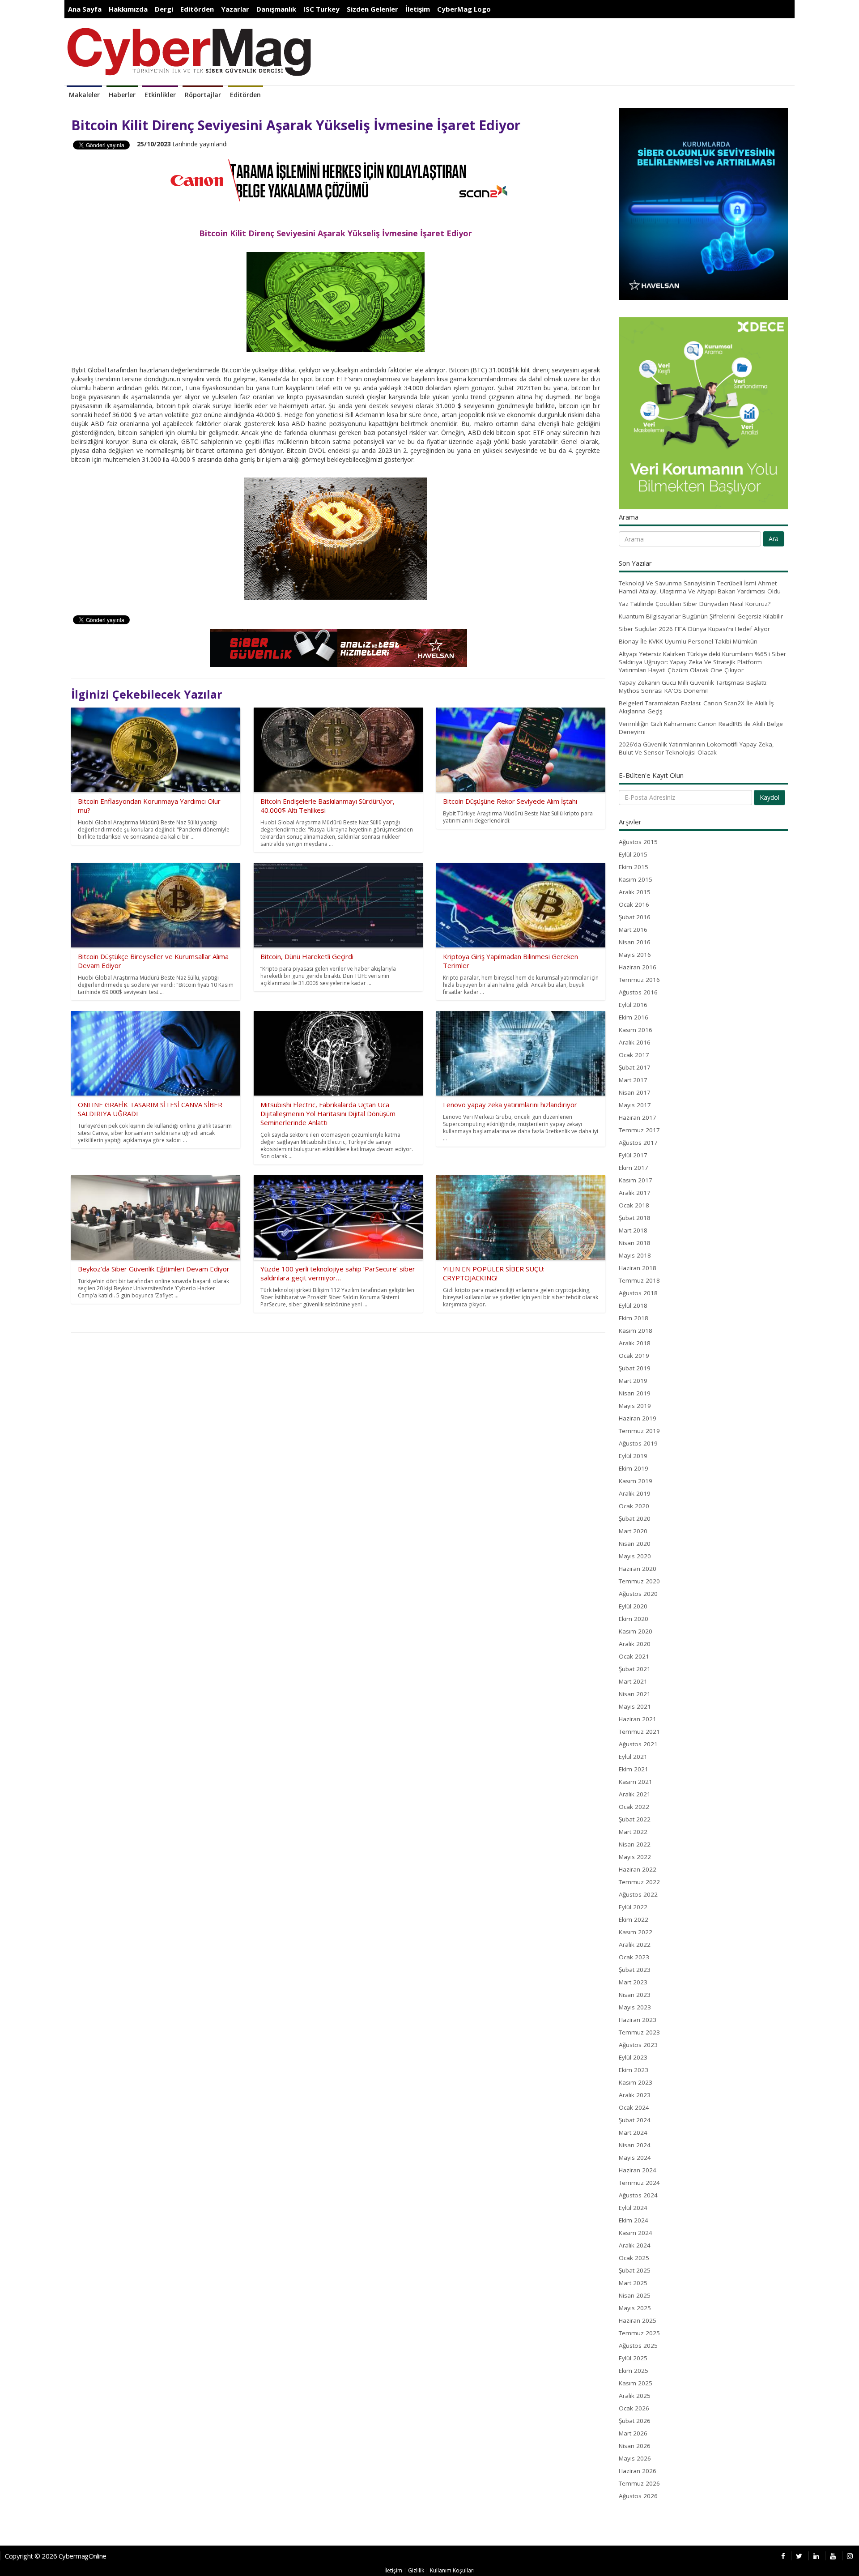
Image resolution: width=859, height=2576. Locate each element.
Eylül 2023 (633, 2057)
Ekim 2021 (634, 1769)
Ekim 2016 (634, 1017)
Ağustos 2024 (638, 2195)
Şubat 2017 (635, 1067)
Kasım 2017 (636, 1180)
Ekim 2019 (634, 1468)
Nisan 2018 (635, 1243)
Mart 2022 (633, 1832)
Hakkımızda (128, 9)
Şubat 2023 (635, 1970)
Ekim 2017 (634, 1168)
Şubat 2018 (635, 1218)
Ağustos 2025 (638, 2346)
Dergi (164, 9)
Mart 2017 (633, 1080)
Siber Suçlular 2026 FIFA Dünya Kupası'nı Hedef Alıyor (694, 629)
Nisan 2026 (635, 2446)
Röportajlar (203, 95)
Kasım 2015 (636, 879)
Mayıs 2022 (635, 1857)
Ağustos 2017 (638, 1143)
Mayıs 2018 (635, 1255)
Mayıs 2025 (635, 2308)
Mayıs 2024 (635, 2158)
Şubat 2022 (635, 1819)
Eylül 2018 (633, 1305)
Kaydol (770, 797)
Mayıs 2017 (635, 1105)
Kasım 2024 (636, 2233)
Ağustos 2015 (638, 842)
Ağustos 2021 (638, 1744)
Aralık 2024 (635, 2245)
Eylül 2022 (633, 1907)
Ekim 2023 (634, 2070)
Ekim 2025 (634, 2371)
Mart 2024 (633, 2132)
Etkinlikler (160, 95)
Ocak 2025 (634, 2258)
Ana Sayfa (85, 9)
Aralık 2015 (635, 892)
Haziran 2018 (638, 1268)
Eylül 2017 (633, 1155)
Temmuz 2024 (639, 2183)
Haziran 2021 (638, 1719)
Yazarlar (235, 9)
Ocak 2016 (634, 904)
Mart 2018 (633, 1230)
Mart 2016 (633, 930)
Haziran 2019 (638, 1418)
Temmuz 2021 (639, 1732)
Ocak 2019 (634, 1356)
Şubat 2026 (635, 2421)
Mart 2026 (633, 2433)
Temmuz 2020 (639, 1581)
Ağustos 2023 (638, 2045)
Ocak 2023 (634, 1957)
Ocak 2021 (634, 1656)
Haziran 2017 (638, 1117)
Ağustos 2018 (638, 1293)
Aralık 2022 (635, 1945)
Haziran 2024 (638, 2170)
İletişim (418, 9)
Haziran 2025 (638, 2320)
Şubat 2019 (635, 1368)
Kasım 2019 (636, 1481)
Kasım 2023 (636, 2082)
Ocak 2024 (634, 2107)
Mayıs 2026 (635, 2458)
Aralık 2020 (635, 1644)
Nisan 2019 (635, 1393)
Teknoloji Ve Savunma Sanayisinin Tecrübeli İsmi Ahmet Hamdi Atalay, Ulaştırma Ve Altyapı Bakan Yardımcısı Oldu (700, 587)
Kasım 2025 (636, 2383)
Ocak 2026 (634, 2408)
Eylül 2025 (633, 2358)
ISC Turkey (321, 9)
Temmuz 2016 (639, 980)
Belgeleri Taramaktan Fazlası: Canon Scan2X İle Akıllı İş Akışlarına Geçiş (696, 707)
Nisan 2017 (635, 1092)
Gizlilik (416, 2570)
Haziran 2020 (638, 1569)
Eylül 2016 (633, 1005)
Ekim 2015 (634, 867)
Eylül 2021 (633, 1757)
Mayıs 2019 (635, 1406)
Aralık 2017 (635, 1193)
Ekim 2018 (634, 1318)
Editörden (197, 9)
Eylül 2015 (633, 854)
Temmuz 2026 (639, 2483)
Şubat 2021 (635, 1669)
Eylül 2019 (633, 1456)
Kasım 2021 (636, 1782)
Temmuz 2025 (639, 2333)
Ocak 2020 (634, 1506)
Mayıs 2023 (635, 2007)
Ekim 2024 (634, 2220)
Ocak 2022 (634, 1807)
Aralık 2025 (635, 2396)
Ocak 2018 (634, 1205)
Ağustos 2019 (638, 1443)
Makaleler (84, 95)
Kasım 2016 (636, 1030)
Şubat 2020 (635, 1518)
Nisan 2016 (635, 942)
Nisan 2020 (635, 1544)
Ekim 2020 (634, 1619)
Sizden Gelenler (372, 9)
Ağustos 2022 (638, 1894)
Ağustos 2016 (638, 992)
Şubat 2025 (635, 2270)
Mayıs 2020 (635, 1556)
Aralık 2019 (635, 1493)
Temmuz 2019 (639, 1431)
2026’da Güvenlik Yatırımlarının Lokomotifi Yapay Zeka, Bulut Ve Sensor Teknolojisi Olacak (696, 748)
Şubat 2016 (635, 917)
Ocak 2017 (634, 1055)
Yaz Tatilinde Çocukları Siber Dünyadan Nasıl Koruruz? (695, 604)
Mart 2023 (633, 1982)
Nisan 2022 (635, 1844)
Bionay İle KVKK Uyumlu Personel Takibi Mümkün (688, 641)
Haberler (122, 95)
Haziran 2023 (638, 2020)
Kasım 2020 (636, 1631)
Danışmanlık (276, 9)
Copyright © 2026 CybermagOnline (56, 2556)
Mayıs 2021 (635, 1706)
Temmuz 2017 (639, 1130)
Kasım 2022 (636, 1932)
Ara (774, 539)
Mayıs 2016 (635, 955)
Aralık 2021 (635, 1794)
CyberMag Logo (464, 9)
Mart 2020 (633, 1531)
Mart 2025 (633, 2283)
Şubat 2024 (635, 2120)
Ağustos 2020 (638, 1594)
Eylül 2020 (633, 1606)
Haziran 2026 (638, 2471)
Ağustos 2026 (638, 2496)
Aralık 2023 (635, 2095)
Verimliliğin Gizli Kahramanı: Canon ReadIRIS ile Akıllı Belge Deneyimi (701, 728)
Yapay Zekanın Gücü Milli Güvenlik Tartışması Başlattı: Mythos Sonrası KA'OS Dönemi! (693, 687)
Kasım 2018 (636, 1331)
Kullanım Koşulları (452, 2570)
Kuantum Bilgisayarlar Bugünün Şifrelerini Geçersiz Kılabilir (701, 616)
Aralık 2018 (635, 1343)
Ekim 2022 (634, 1919)
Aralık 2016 (635, 1042)
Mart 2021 (633, 1681)
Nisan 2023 (635, 1995)
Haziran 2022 (638, 1869)
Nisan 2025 (635, 2295)
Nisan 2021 (635, 1694)
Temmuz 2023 (639, 2032)
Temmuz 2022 (639, 1882)
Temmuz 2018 (639, 1280)
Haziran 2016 (638, 967)
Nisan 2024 (635, 2145)
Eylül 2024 (633, 2208)
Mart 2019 (633, 1381)
